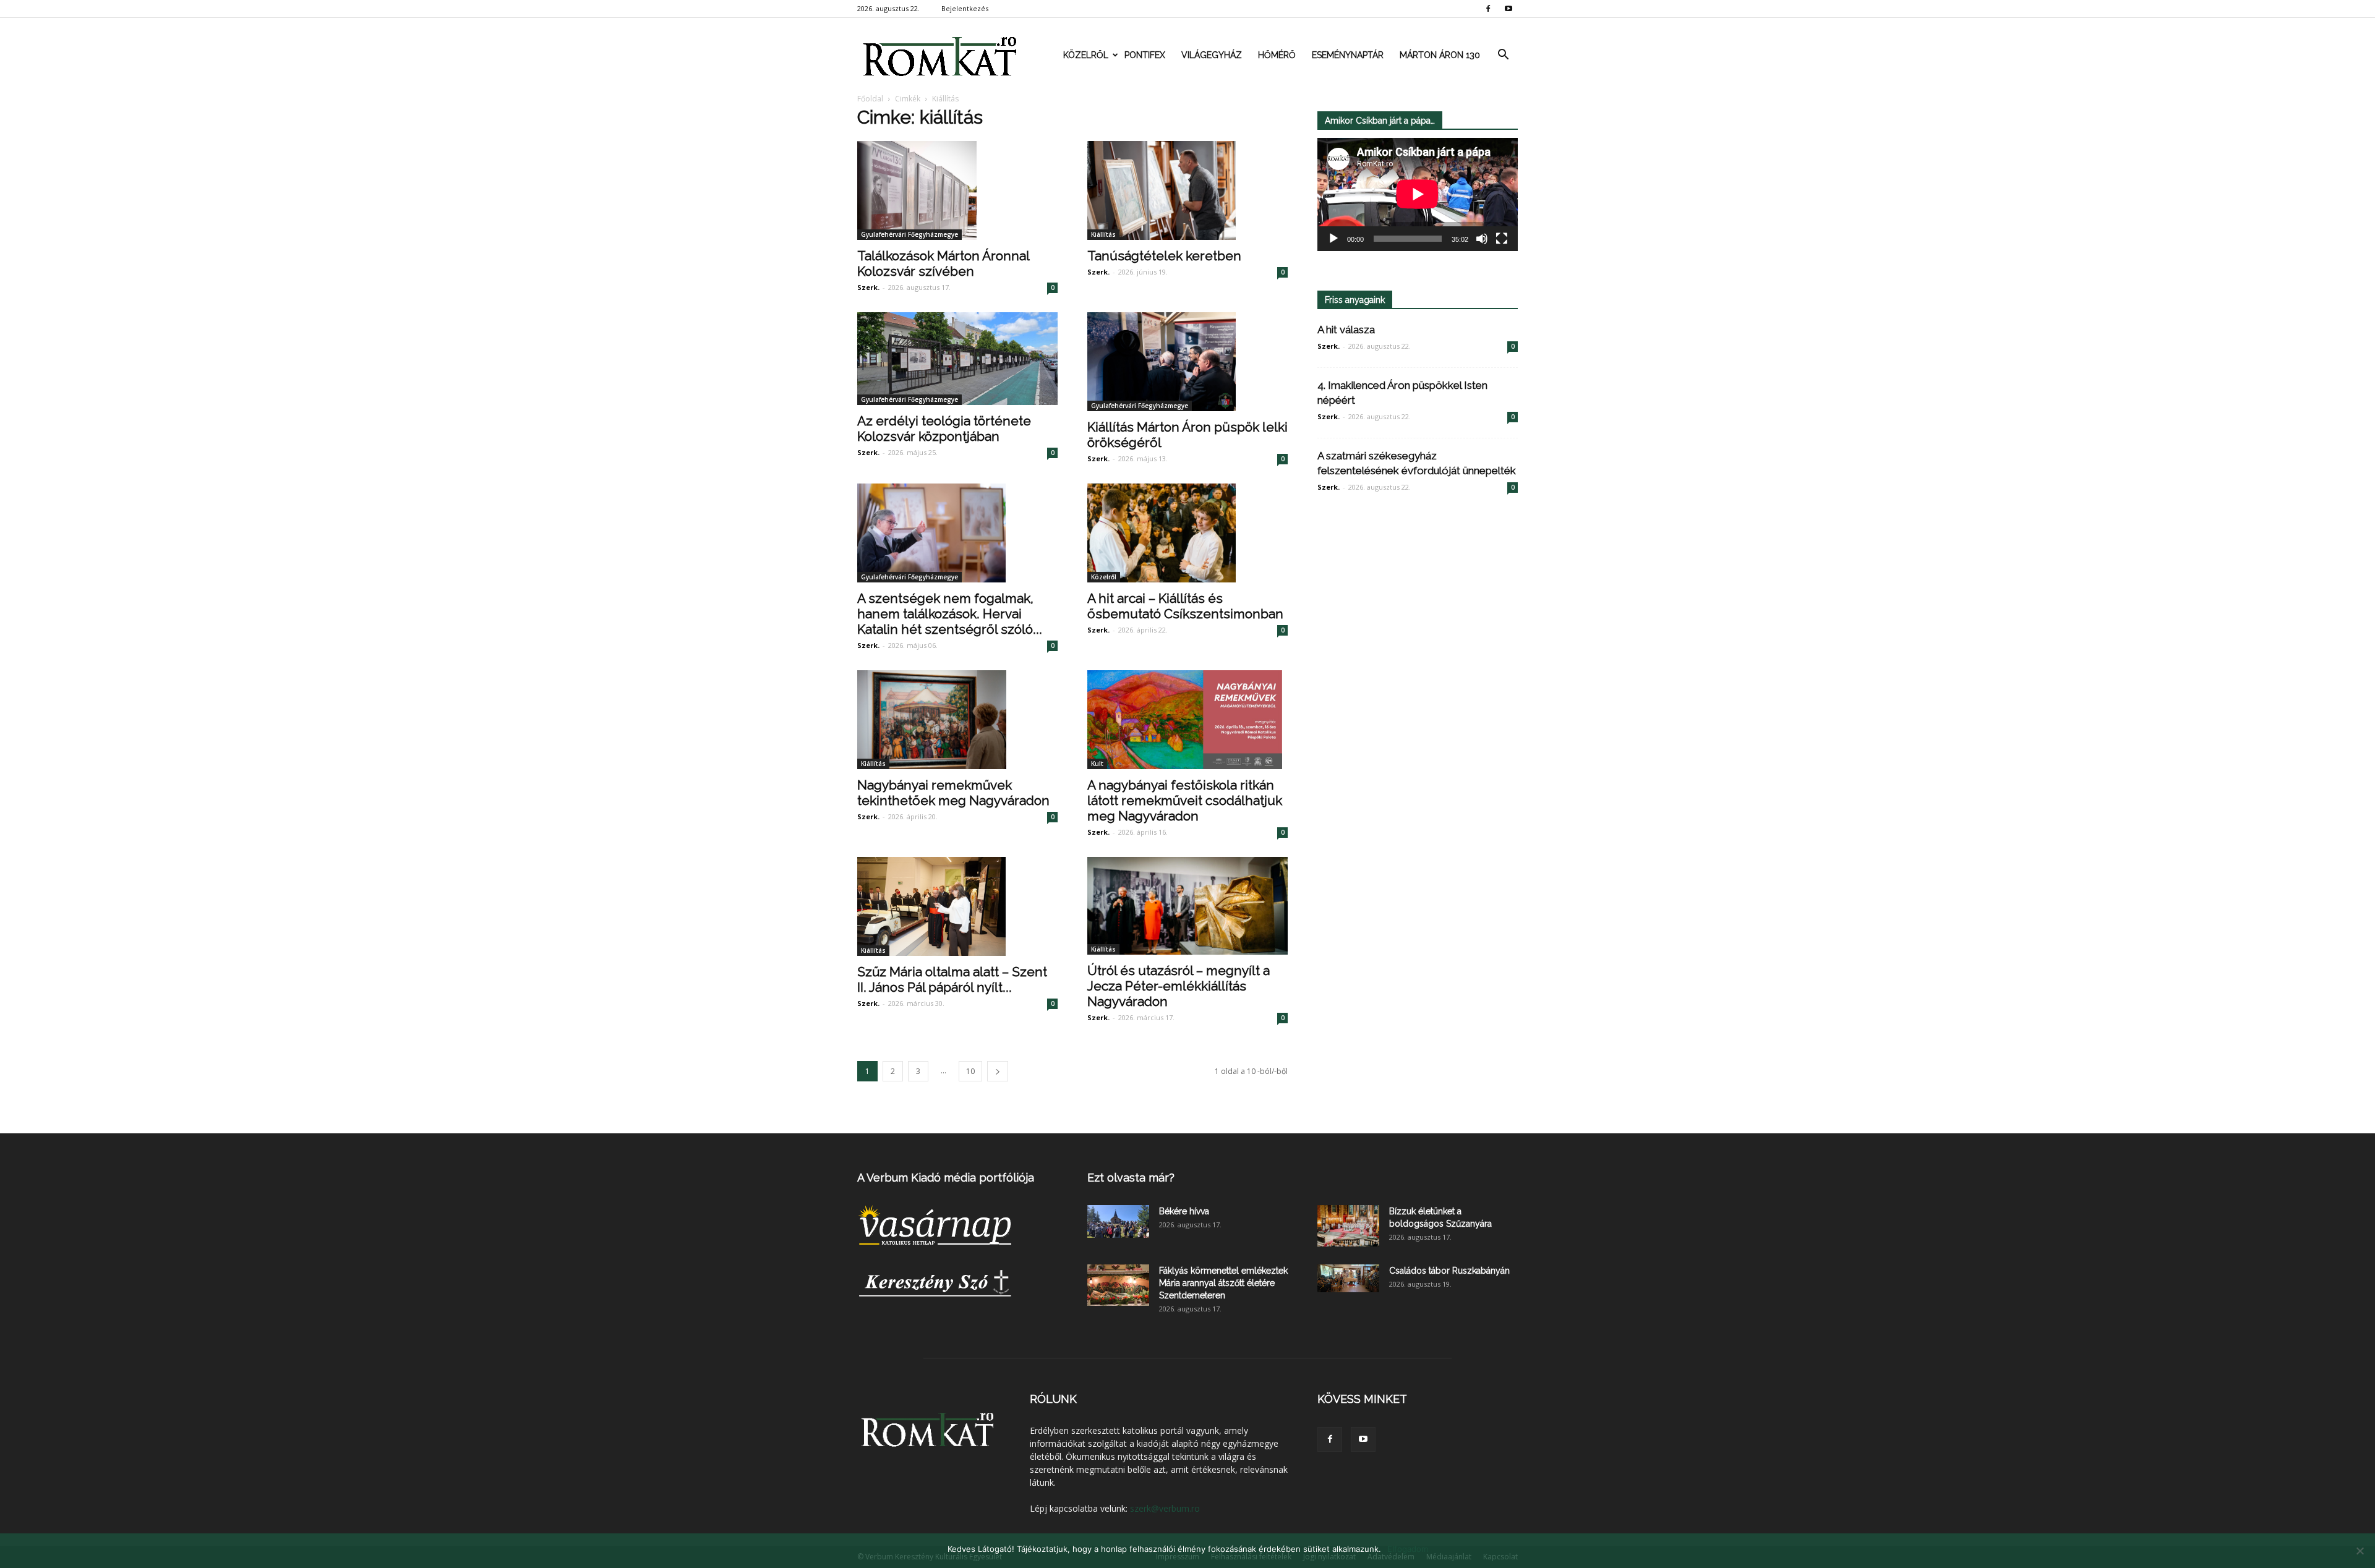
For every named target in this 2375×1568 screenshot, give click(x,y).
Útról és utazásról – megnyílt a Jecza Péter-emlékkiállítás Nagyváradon (1179, 986)
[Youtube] (1508, 9)
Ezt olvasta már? (1131, 1178)
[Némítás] (1482, 239)
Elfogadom (1408, 1549)
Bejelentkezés (965, 8)
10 (970, 1071)
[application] (1418, 194)
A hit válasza (1346, 330)
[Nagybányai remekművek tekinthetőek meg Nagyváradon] (957, 720)
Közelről (1086, 55)
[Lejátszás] (1333, 239)
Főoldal (870, 99)
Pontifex (1145, 55)
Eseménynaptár (1348, 55)
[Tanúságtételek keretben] (1187, 190)
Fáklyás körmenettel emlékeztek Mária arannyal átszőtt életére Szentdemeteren (1223, 1283)
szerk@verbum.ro (1165, 1508)
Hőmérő (1277, 55)
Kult (1097, 764)
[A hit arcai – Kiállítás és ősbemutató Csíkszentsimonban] (1187, 533)
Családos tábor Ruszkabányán (1449, 1271)
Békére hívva (1184, 1211)
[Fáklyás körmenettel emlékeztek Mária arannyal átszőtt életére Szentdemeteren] (1118, 1285)
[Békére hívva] (1118, 1221)
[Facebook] (1488, 9)
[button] (1503, 55)
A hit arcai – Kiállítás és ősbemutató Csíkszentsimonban (1185, 606)
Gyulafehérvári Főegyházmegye (909, 234)
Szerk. (868, 287)
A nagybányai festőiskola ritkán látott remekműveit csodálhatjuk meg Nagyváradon (1185, 800)
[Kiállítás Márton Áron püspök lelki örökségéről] (1187, 362)
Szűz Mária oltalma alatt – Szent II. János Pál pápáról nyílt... (952, 979)
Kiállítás (1103, 234)
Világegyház (1212, 55)
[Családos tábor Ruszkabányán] (1348, 1278)
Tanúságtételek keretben (1164, 256)
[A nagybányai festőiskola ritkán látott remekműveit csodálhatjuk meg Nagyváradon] (1187, 720)
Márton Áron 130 (1440, 55)
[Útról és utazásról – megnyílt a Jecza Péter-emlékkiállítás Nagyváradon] (1187, 906)
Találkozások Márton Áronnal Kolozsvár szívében (943, 263)
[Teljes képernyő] (1502, 239)
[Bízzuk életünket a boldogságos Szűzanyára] (1348, 1226)
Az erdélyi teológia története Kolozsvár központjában (944, 428)
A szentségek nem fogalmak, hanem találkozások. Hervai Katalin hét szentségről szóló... (950, 614)
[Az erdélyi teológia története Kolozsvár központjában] (957, 359)
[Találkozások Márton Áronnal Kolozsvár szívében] (957, 190)
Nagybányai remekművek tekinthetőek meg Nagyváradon (953, 793)
